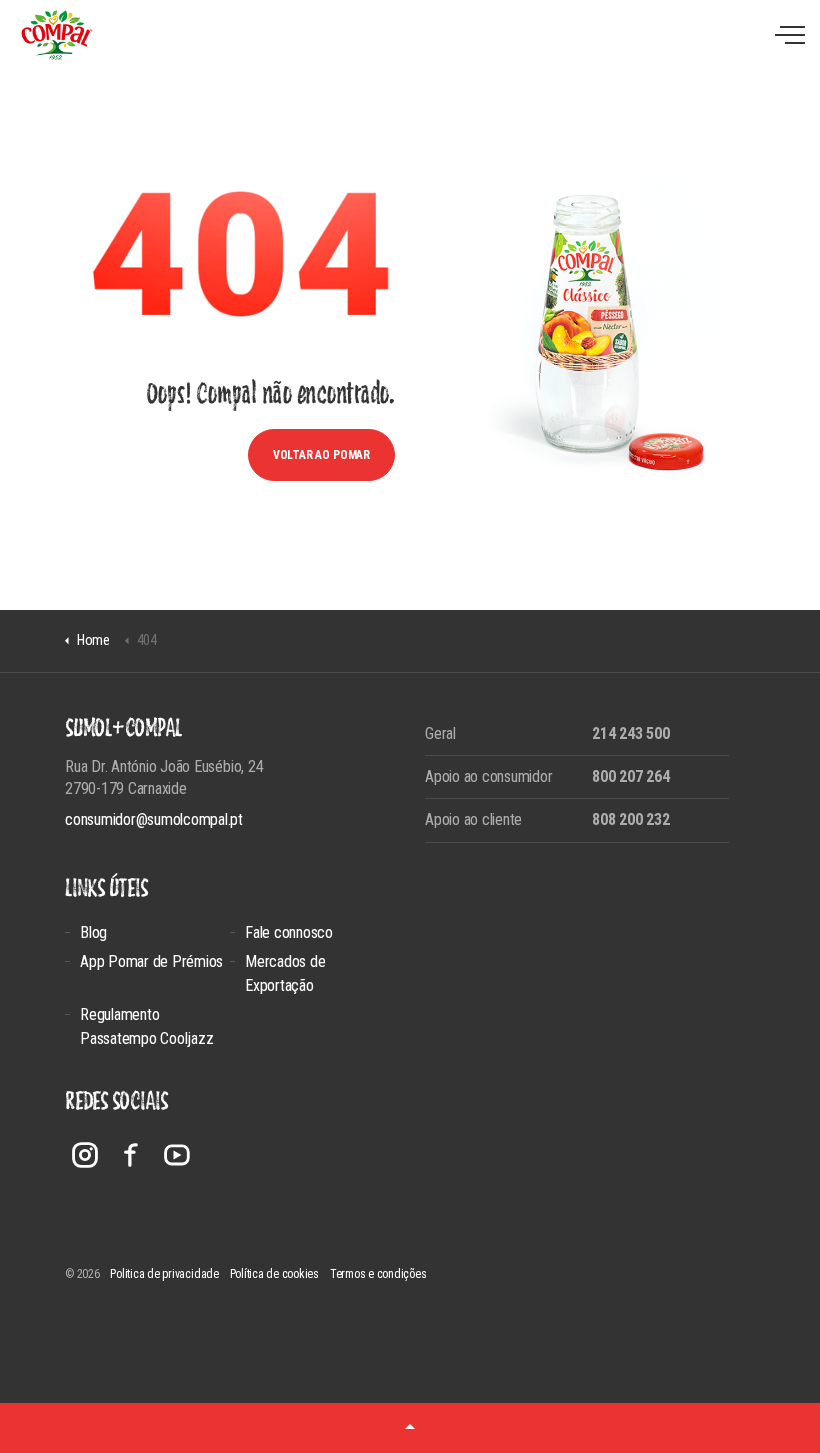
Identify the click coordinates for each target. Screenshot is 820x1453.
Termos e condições (378, 1274)
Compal (56, 35)
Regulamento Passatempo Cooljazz (146, 1026)
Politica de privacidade (164, 1274)
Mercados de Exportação (285, 973)
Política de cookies (274, 1274)
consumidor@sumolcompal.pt (154, 819)
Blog (93, 932)
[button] (410, 1428)
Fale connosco (289, 932)
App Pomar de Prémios (151, 961)
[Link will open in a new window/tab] (85, 1155)
